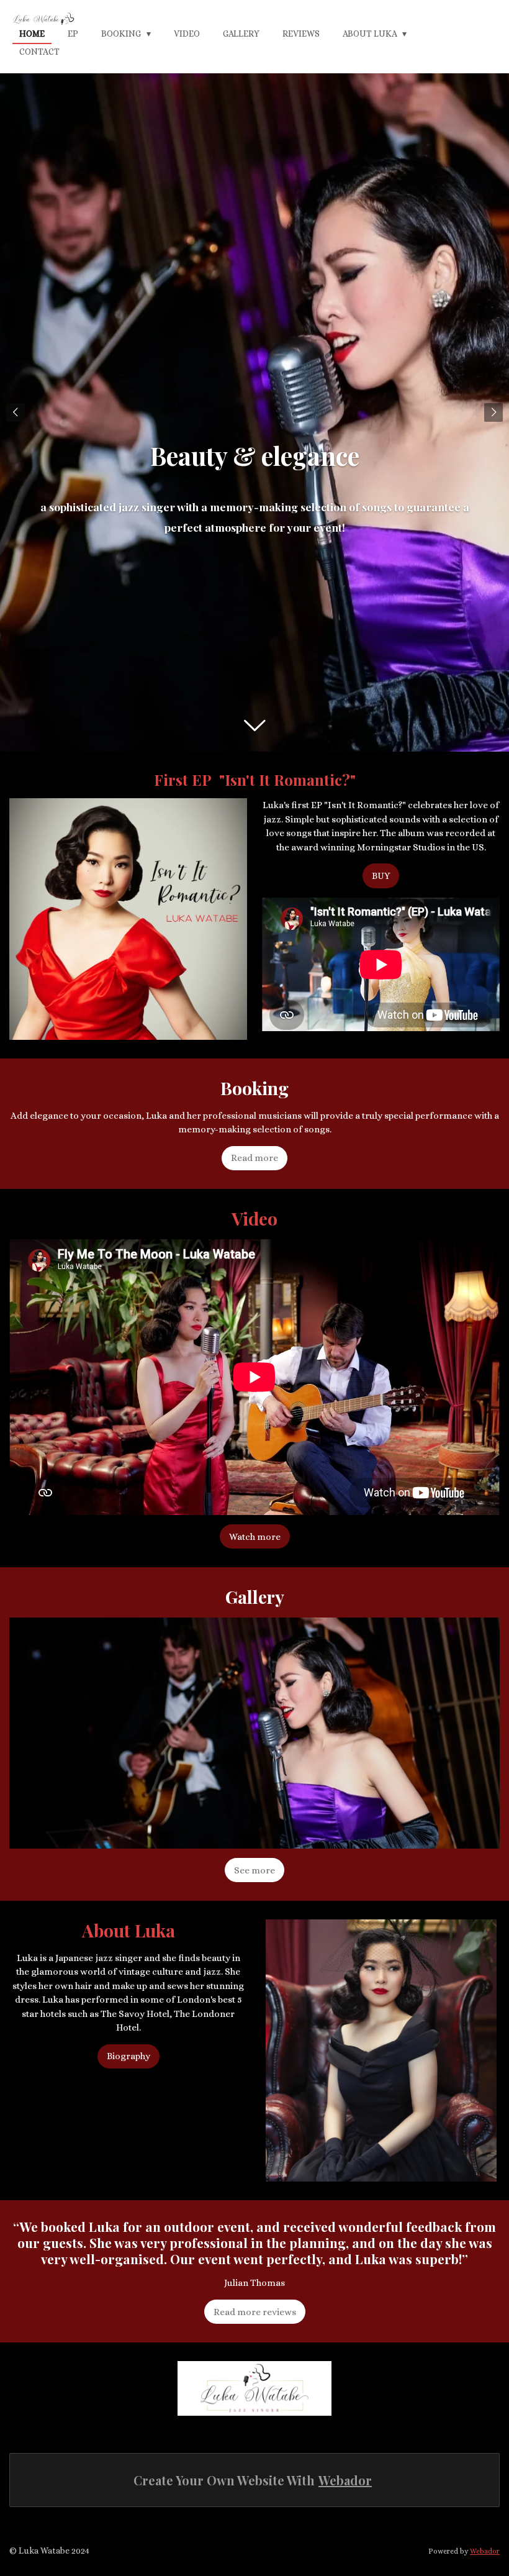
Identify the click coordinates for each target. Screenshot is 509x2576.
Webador (345, 2480)
